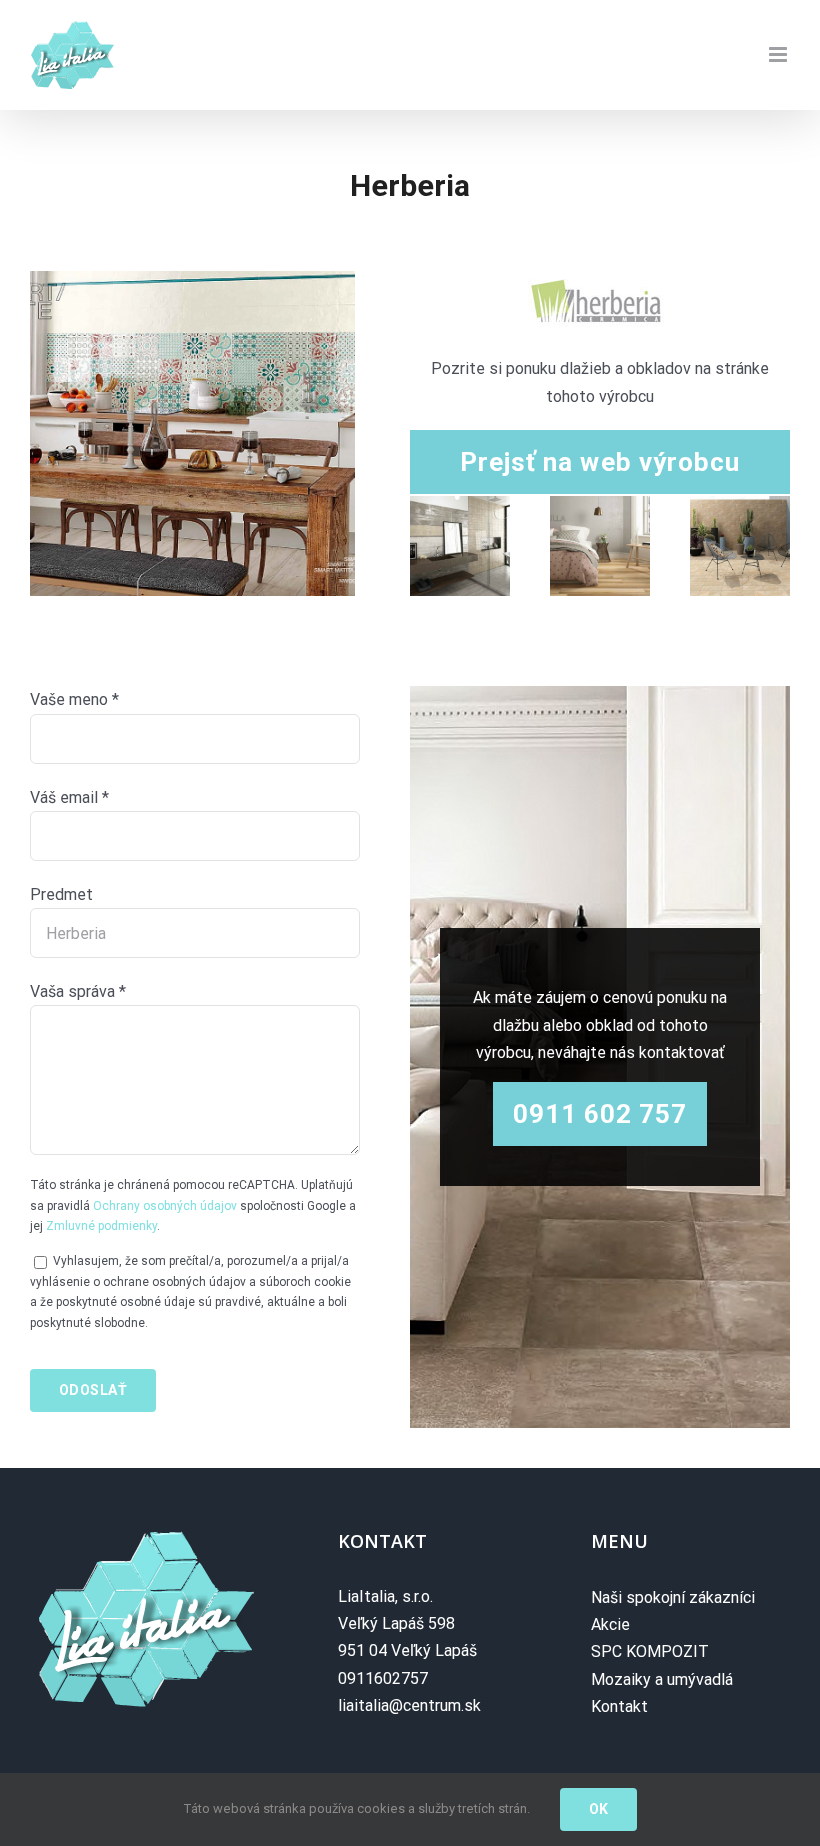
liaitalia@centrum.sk (409, 1705)
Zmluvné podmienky (101, 1226)
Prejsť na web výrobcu (600, 462)
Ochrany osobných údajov (165, 1206)
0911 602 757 (600, 1114)
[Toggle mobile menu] (779, 54)
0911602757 (383, 1678)
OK (599, 1809)
